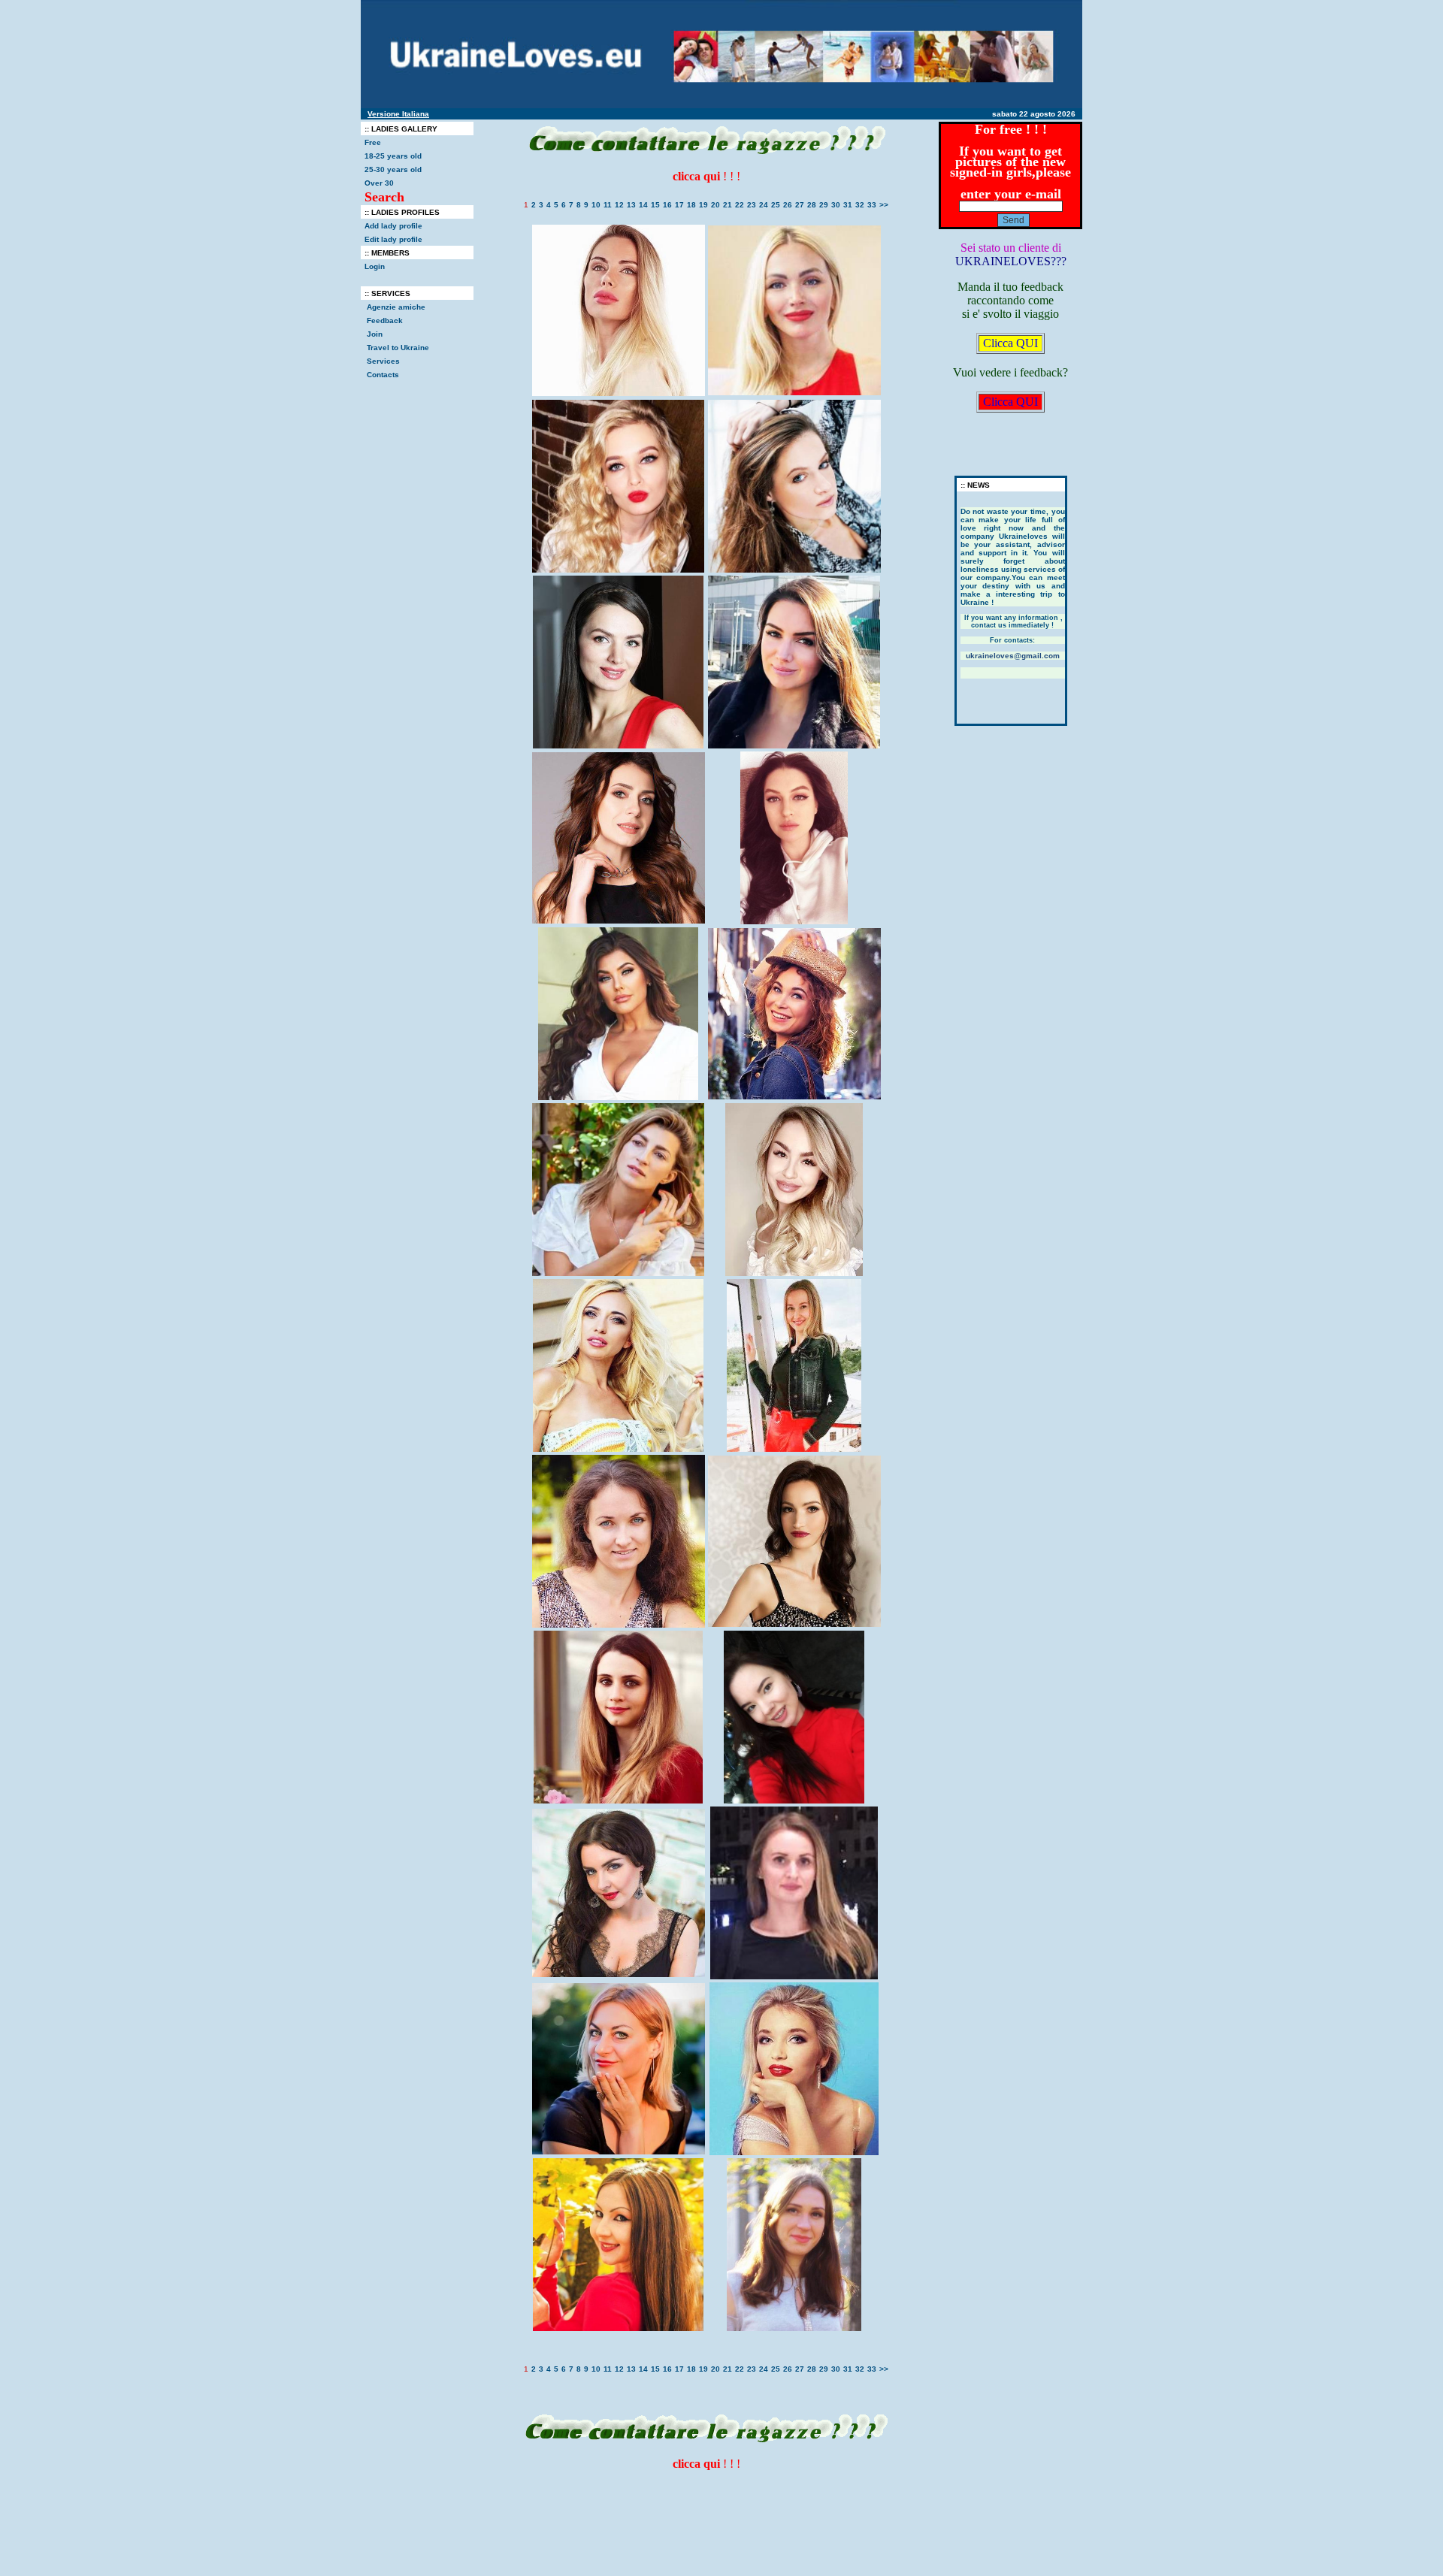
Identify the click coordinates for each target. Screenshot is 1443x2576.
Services (383, 361)
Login (375, 266)
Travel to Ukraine (399, 348)
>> (884, 205)
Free (373, 142)
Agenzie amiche (396, 307)
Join (375, 334)
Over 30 (379, 183)
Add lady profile (393, 226)
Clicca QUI (1010, 343)
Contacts (383, 375)
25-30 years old (393, 169)
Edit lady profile (393, 239)
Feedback (385, 320)
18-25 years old (393, 156)
